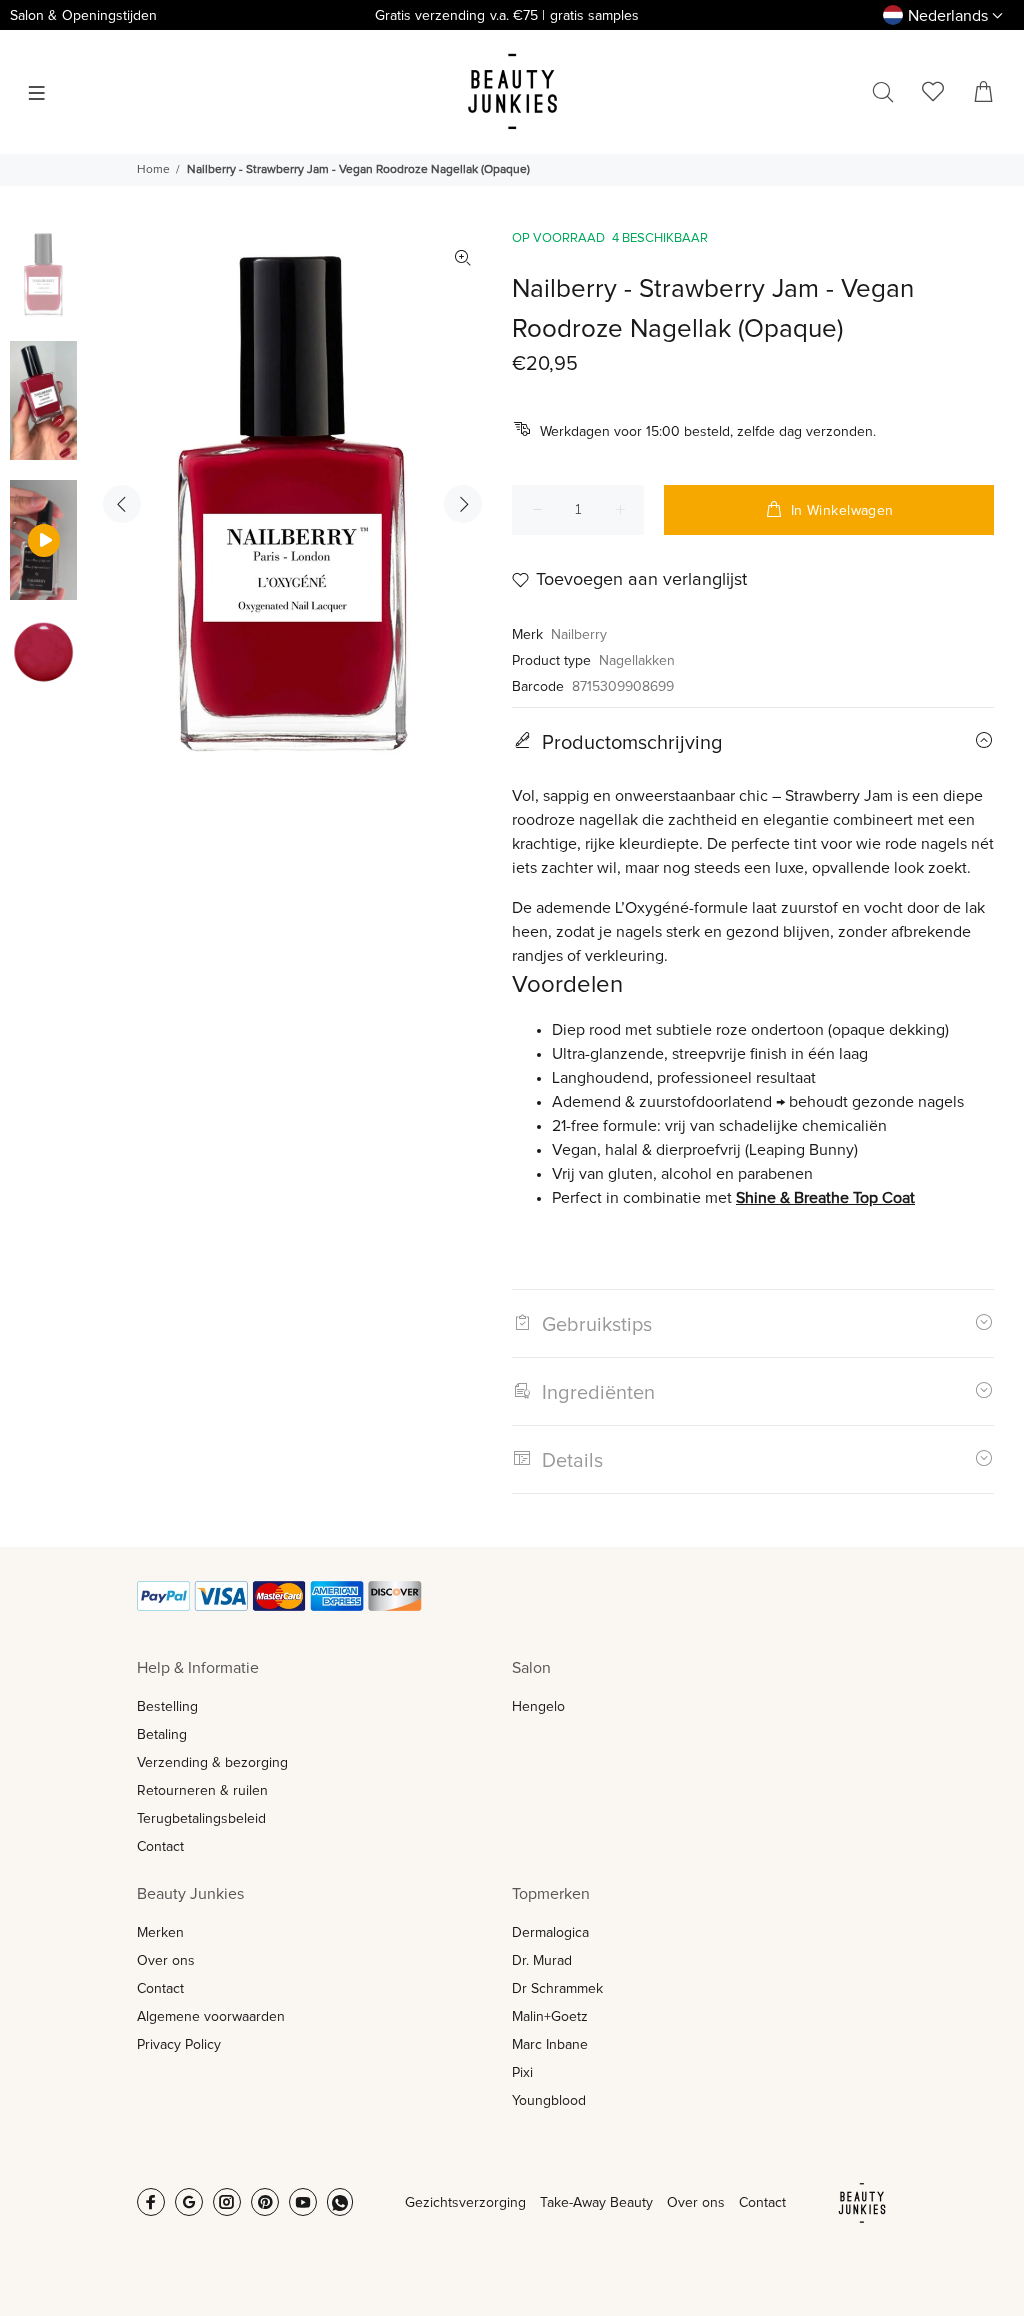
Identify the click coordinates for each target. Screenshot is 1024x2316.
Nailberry (579, 635)
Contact (160, 1847)
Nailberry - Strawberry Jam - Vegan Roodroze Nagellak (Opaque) (358, 170)
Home (153, 170)
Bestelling (167, 1707)
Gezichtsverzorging (465, 2203)
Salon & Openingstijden (83, 16)
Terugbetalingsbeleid (201, 1819)
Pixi (522, 2073)
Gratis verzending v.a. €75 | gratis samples (507, 16)
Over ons (166, 1961)
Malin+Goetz (550, 2017)
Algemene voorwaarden (211, 2017)
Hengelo (538, 1707)
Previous (122, 504)
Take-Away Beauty (596, 2203)
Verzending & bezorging (212, 1763)
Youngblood (549, 2101)
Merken (160, 1933)
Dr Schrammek (557, 1989)
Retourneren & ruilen (202, 1791)
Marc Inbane (550, 2045)
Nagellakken (637, 661)
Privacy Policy (179, 2045)
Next (463, 504)
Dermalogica (550, 1933)
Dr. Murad (542, 1961)
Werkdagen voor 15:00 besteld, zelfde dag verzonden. (708, 432)
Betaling (162, 1735)
